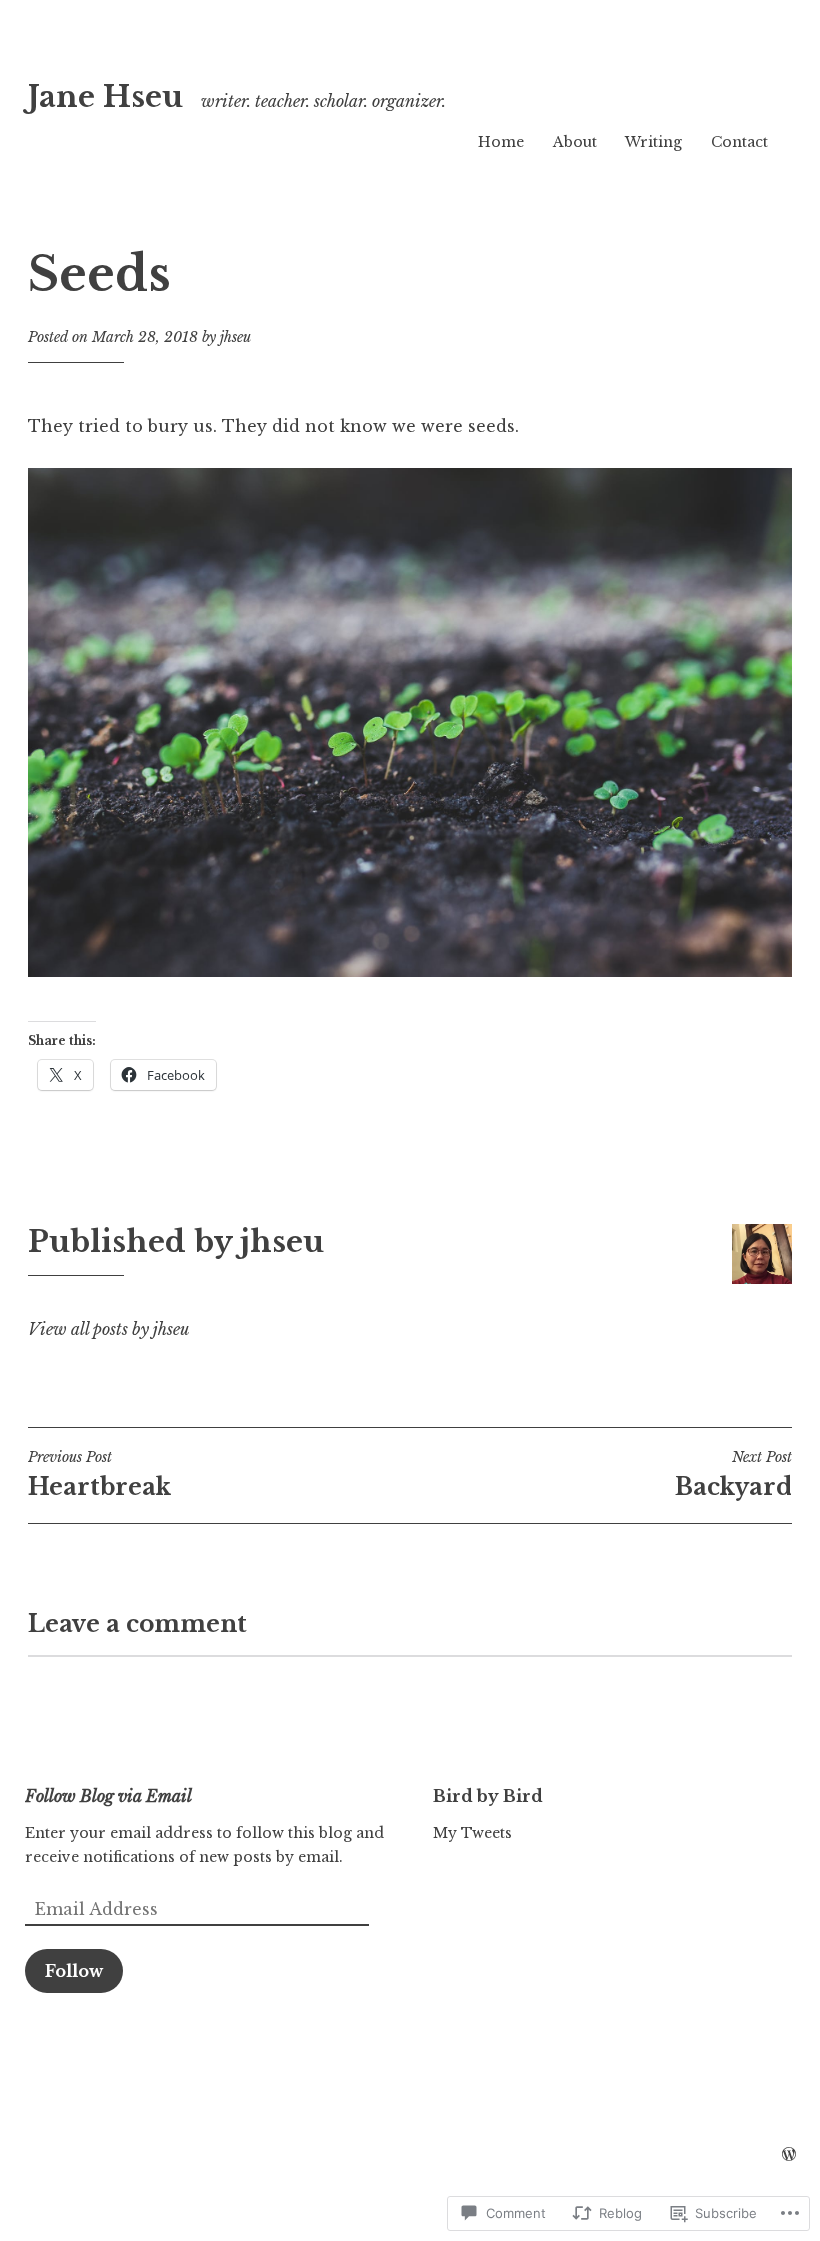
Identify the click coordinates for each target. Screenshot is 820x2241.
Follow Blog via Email (108, 1796)
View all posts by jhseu (108, 1329)
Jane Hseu (105, 97)
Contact (739, 142)
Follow (74, 1971)
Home (501, 142)
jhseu (235, 337)
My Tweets (472, 1833)
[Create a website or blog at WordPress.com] (789, 2155)
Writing (653, 142)
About (575, 142)
